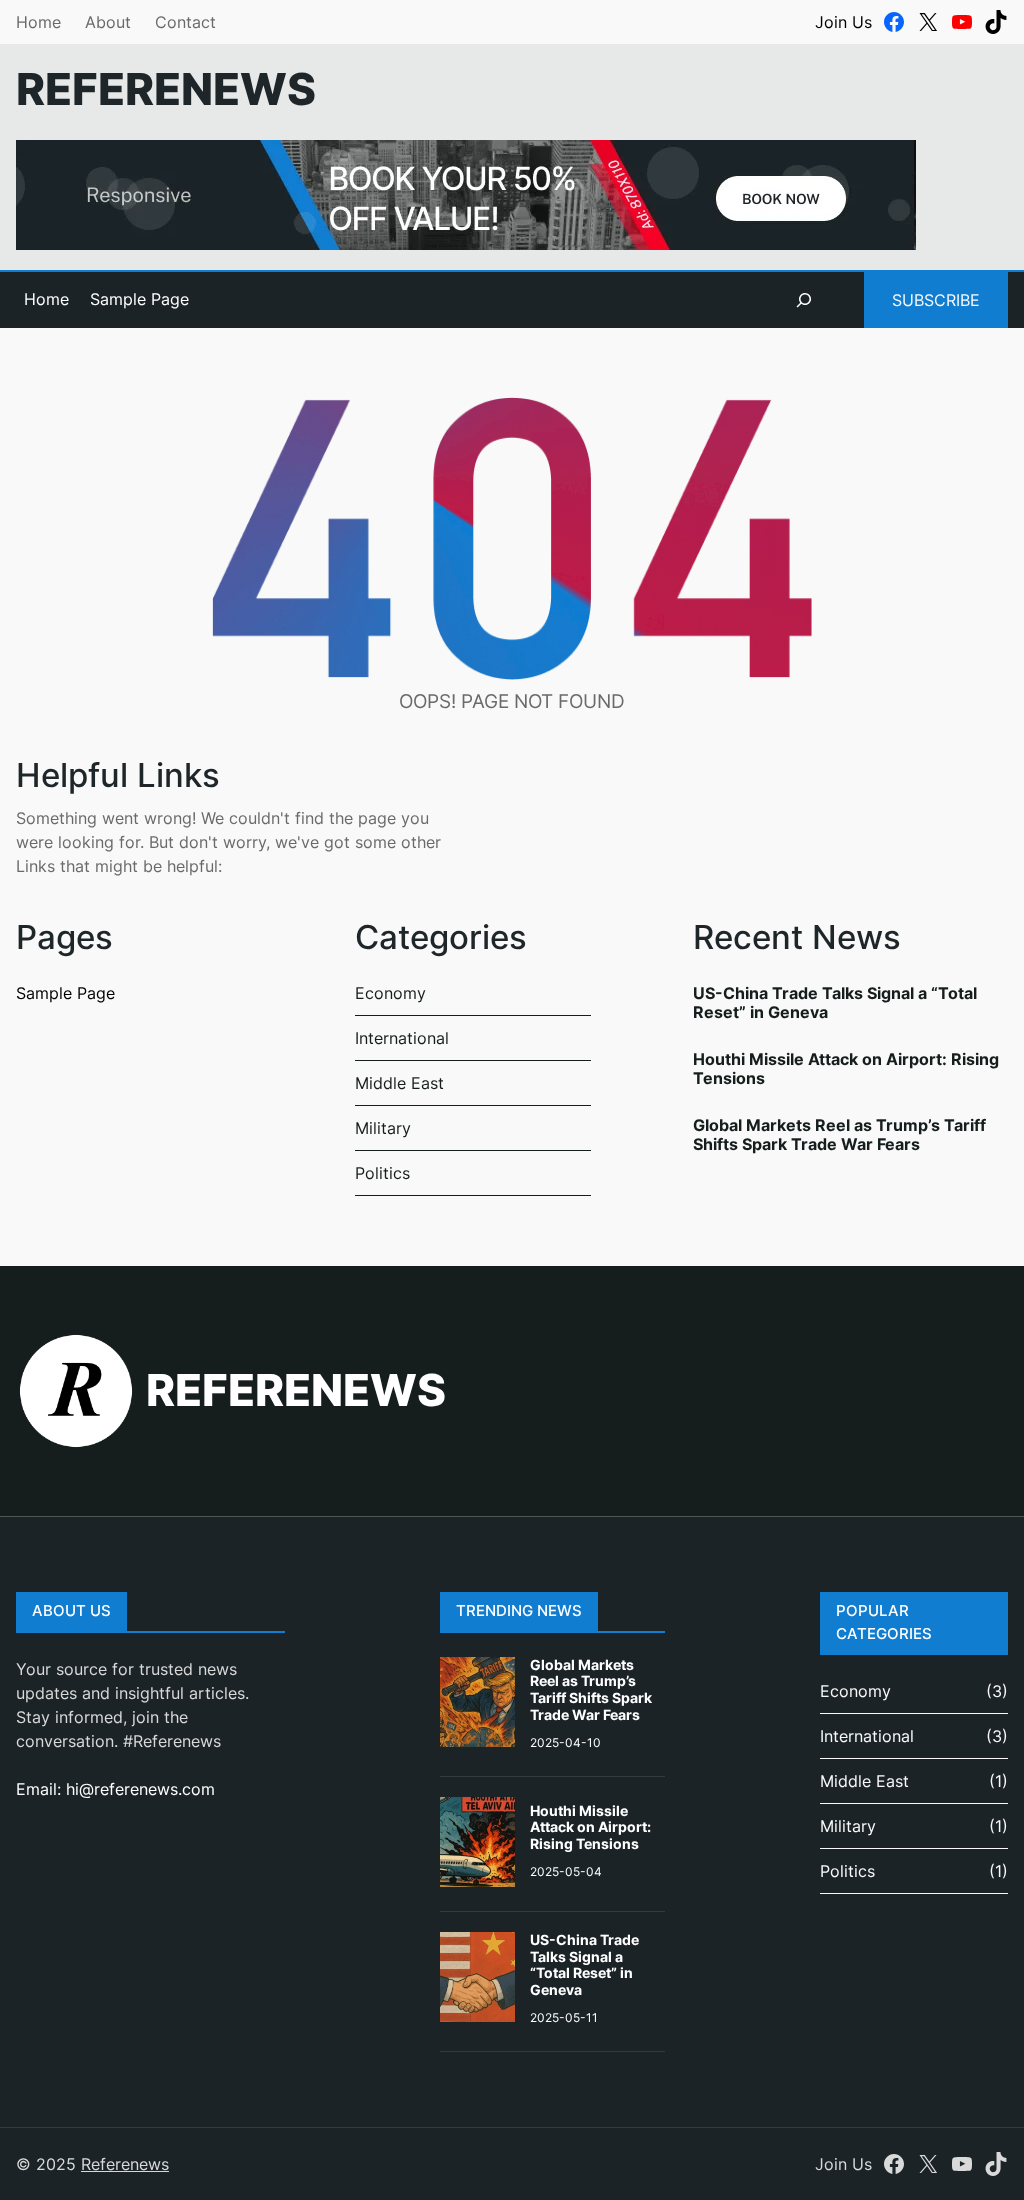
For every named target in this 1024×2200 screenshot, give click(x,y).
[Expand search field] (804, 300)
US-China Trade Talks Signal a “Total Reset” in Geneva (835, 1002)
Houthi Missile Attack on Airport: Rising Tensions (846, 1068)
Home (38, 22)
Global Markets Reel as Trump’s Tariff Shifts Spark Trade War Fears (839, 1134)
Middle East (399, 1083)
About (108, 22)
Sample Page (139, 299)
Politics (382, 1173)
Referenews (166, 89)
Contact (185, 22)
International (402, 1038)
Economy (390, 993)
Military (383, 1128)
